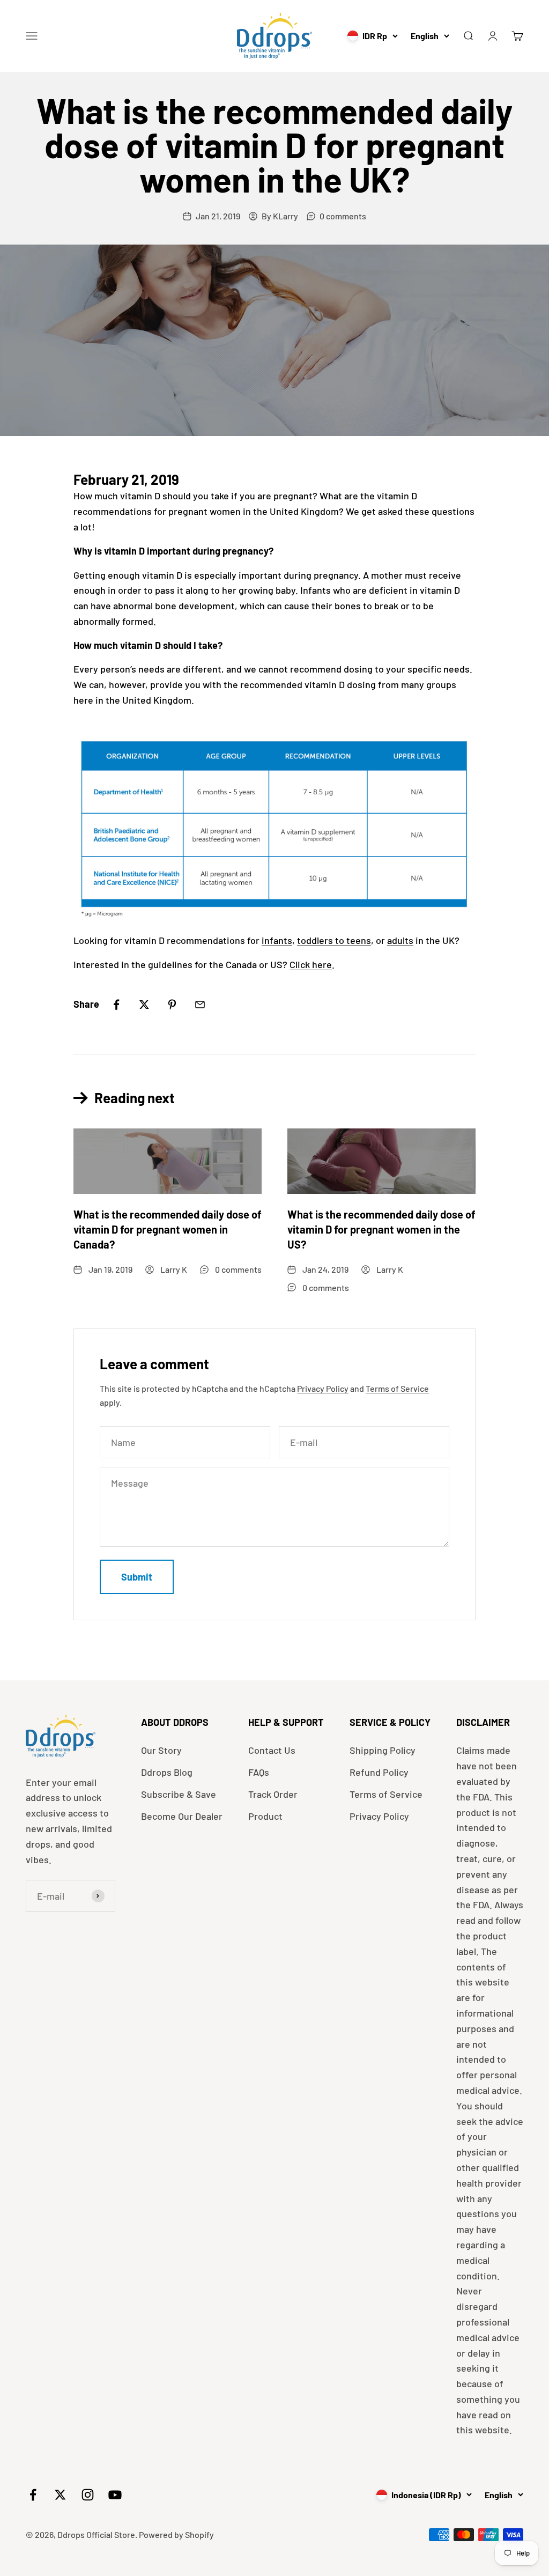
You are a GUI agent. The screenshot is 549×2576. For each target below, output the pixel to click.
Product (265, 1816)
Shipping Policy (383, 1750)
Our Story (161, 1750)
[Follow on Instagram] (88, 2495)
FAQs (259, 1772)
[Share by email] (200, 1005)
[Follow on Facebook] (33, 2495)
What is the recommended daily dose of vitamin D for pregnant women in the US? (381, 1229)
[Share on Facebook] (116, 1005)
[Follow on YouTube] (115, 2495)
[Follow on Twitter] (60, 2495)
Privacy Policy (323, 1388)
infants (277, 940)
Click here (311, 964)
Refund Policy (379, 1772)
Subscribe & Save (179, 1794)
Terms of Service (397, 1388)
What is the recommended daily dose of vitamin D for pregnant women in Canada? (168, 1229)
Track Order (273, 1794)
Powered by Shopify (176, 2534)
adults (400, 940)
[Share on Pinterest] (172, 1005)
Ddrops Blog (167, 1772)
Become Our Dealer (182, 1816)
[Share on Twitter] (144, 1005)
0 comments (343, 216)
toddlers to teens (334, 940)
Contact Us (272, 1750)
